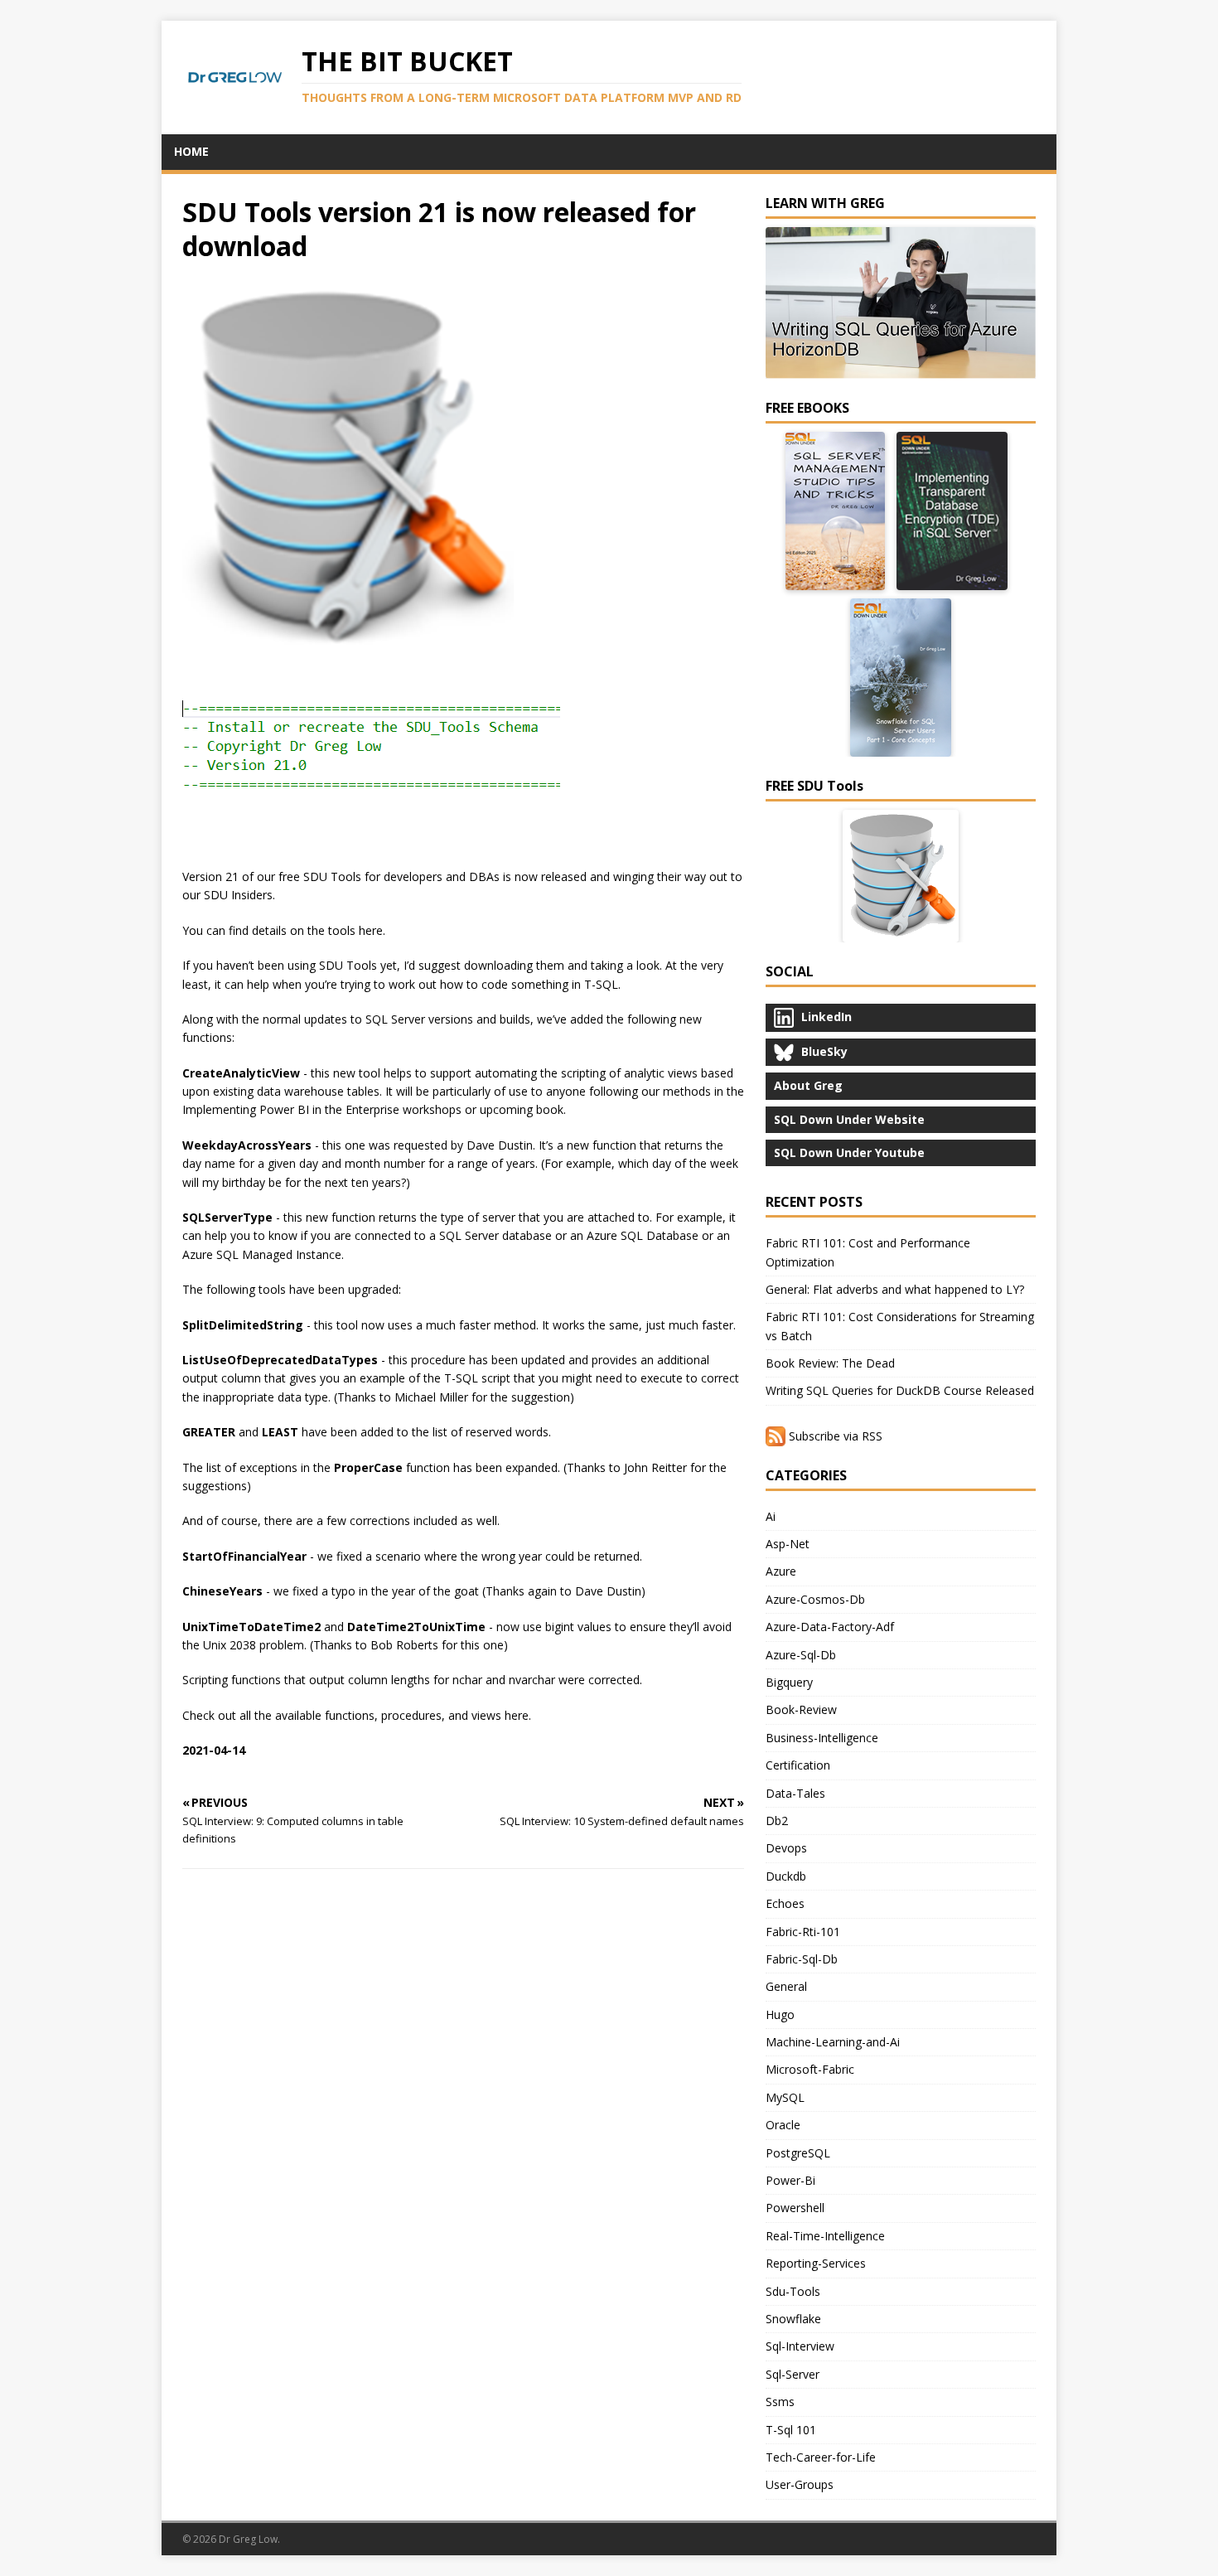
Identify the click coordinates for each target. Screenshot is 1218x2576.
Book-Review (801, 1709)
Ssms (780, 2402)
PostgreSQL (798, 2153)
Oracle (783, 2125)
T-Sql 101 (791, 2430)
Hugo (780, 2014)
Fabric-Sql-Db (802, 1959)
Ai (771, 1516)
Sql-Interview (800, 2346)
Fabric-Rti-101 (803, 1932)
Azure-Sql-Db (801, 1655)
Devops (786, 1848)
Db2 (777, 1821)
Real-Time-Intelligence (825, 2236)
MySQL (785, 2097)
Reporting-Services (816, 2263)
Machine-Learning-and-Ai (833, 2042)
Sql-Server (793, 2374)
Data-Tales (795, 1793)
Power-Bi (790, 2180)
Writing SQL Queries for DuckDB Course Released (900, 1390)
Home (191, 151)
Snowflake (793, 2319)
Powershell (795, 2208)
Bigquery (789, 1682)
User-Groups (800, 2484)
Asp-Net (788, 1544)
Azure (781, 1571)
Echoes (785, 1903)
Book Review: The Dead (830, 1363)
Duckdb (786, 1876)
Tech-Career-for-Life (821, 2457)
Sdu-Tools (793, 2291)
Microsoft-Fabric (810, 2069)
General (786, 1986)
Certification (798, 1765)
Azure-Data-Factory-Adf (830, 1627)
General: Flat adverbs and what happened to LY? (895, 1289)
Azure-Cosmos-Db (815, 1599)
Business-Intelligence (822, 1738)
